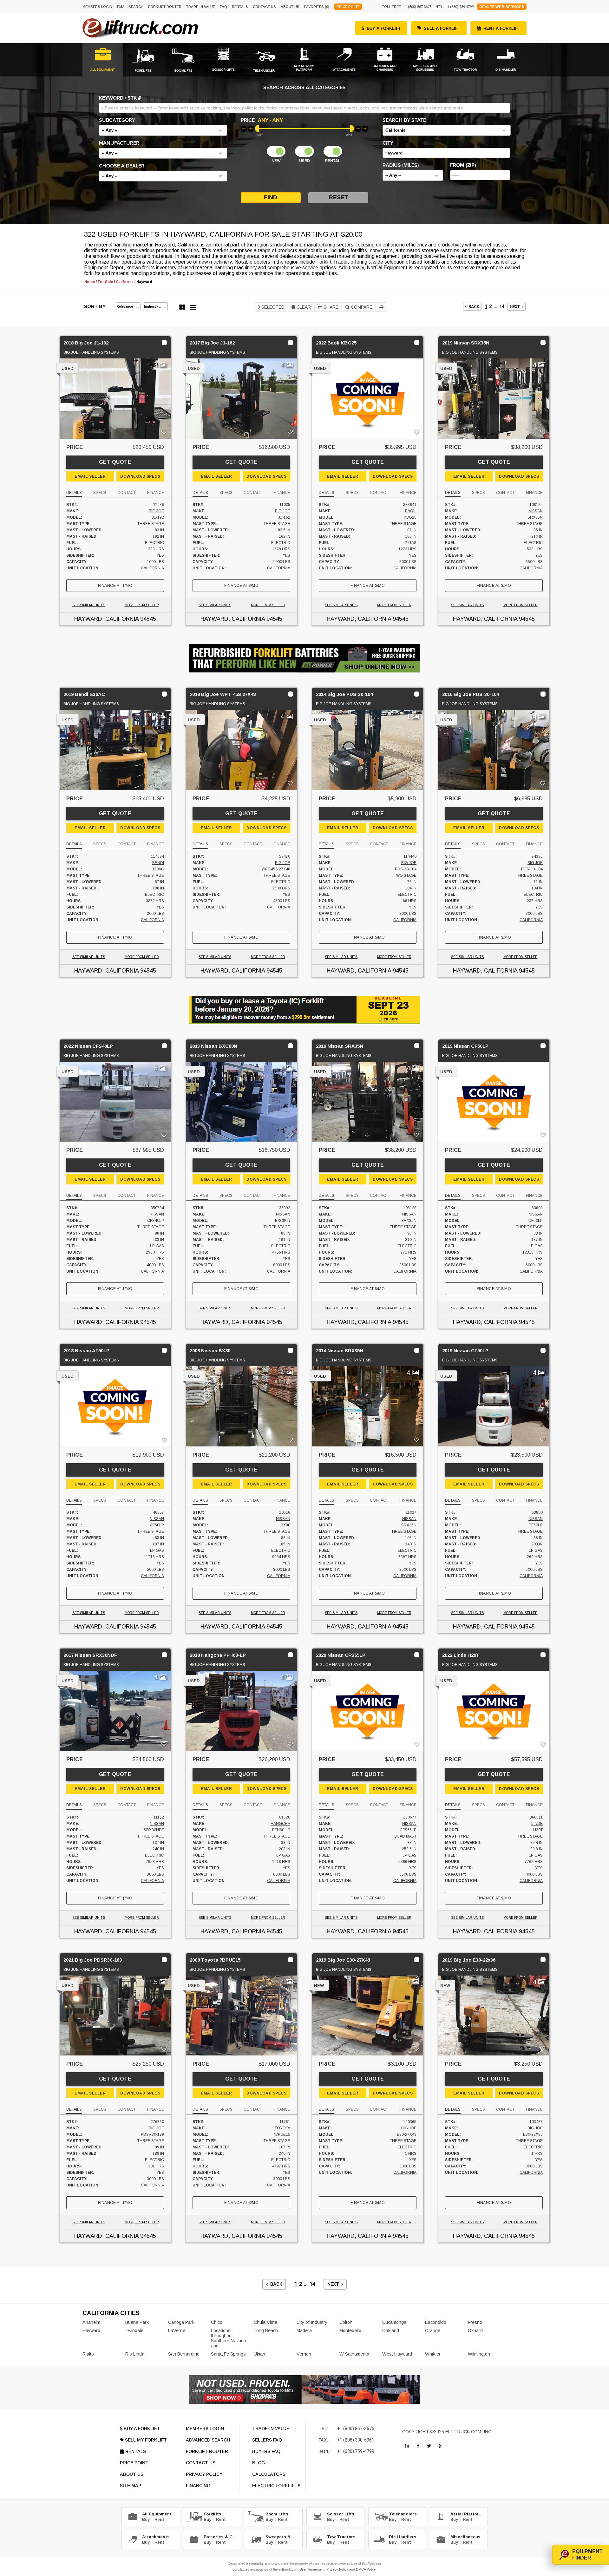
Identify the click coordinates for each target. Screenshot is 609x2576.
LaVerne (177, 2330)
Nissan (536, 511)
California (152, 568)
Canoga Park (181, 2322)
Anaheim (91, 2322)
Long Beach (266, 2330)
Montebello (350, 2330)
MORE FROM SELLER (142, 605)
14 (502, 307)
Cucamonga (394, 2322)
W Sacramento (354, 2354)
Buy (146, 2519)
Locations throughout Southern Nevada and (229, 2338)
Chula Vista (265, 2322)
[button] (163, 130)
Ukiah (259, 2354)
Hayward (91, 2330)
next (516, 307)
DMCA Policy (366, 2569)
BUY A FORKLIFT (384, 28)
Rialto (88, 2354)
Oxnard (475, 2330)
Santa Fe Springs (228, 2354)
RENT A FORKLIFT (502, 28)
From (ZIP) (463, 165)
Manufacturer (119, 143)
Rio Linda (135, 2354)
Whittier (433, 2354)
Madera (304, 2330)
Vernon (304, 2354)
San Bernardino (184, 2354)
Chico (217, 2322)
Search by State (404, 120)
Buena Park (137, 2322)
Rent (159, 2519)
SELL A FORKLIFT (442, 28)
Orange (433, 2330)
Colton (346, 2322)
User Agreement (312, 2569)
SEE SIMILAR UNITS (89, 605)
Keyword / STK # (120, 98)
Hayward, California (106, 619)
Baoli (411, 511)
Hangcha (280, 1824)
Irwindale (134, 2330)
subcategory (117, 120)
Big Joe (156, 511)
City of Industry (312, 2322)
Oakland (391, 2330)
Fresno (475, 2322)
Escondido (436, 2322)
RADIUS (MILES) (401, 165)
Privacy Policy (337, 2569)
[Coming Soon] (407, 2446)
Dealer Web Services (502, 7)
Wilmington (479, 2354)
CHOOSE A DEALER (122, 166)
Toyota (282, 2128)
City (388, 143)
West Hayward (397, 2354)
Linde (537, 1824)
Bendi (158, 863)
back (473, 307)
